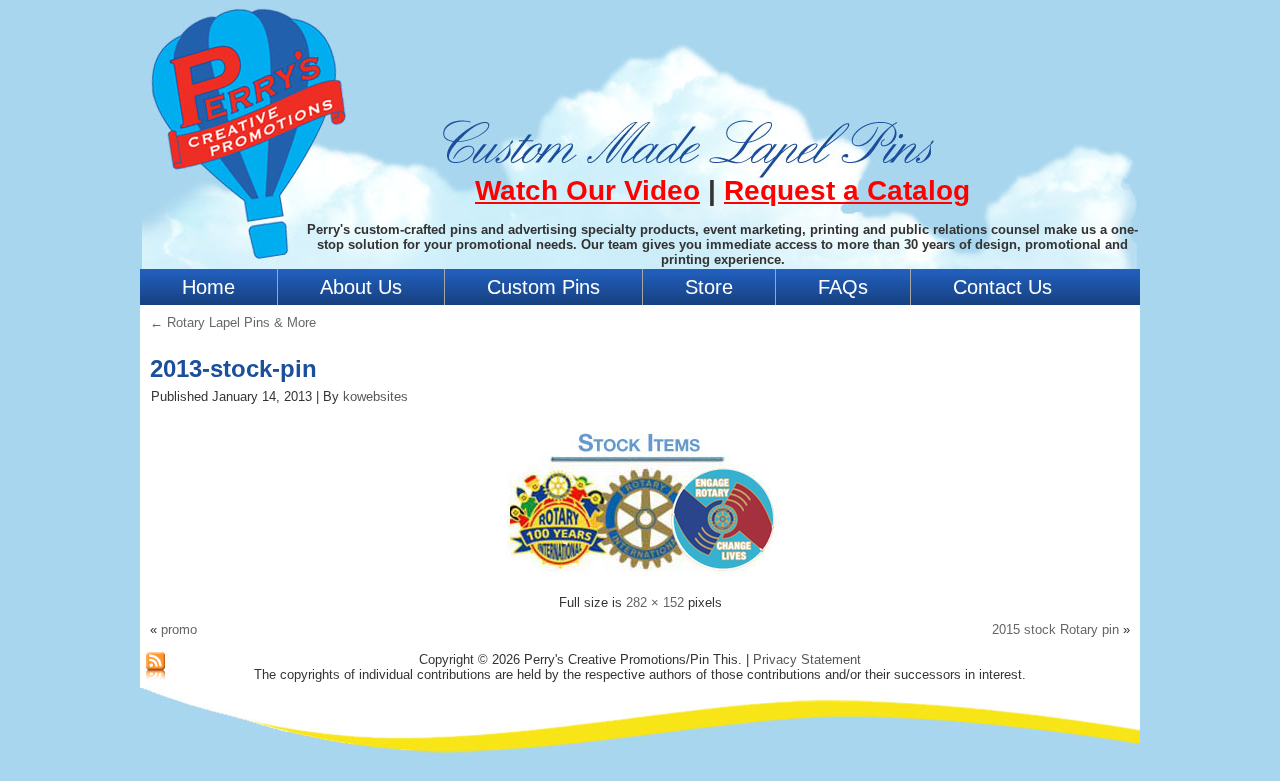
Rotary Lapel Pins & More (233, 322)
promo (179, 629)
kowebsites (375, 396)
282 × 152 (655, 602)
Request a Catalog (847, 190)
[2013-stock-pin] (640, 578)
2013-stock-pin (233, 368)
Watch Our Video (587, 190)
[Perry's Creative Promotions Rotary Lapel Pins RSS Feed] (155, 667)
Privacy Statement (807, 659)
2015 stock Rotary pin (1055, 629)
